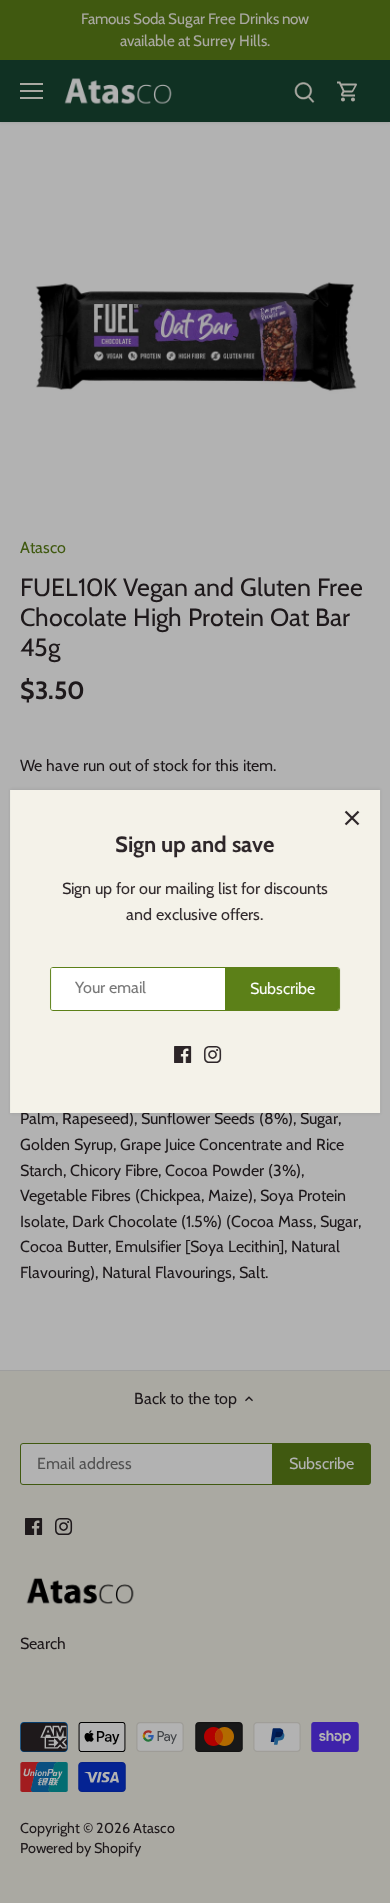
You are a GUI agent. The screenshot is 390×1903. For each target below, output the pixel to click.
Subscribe (282, 988)
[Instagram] (212, 1054)
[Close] (352, 818)
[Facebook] (182, 1054)
